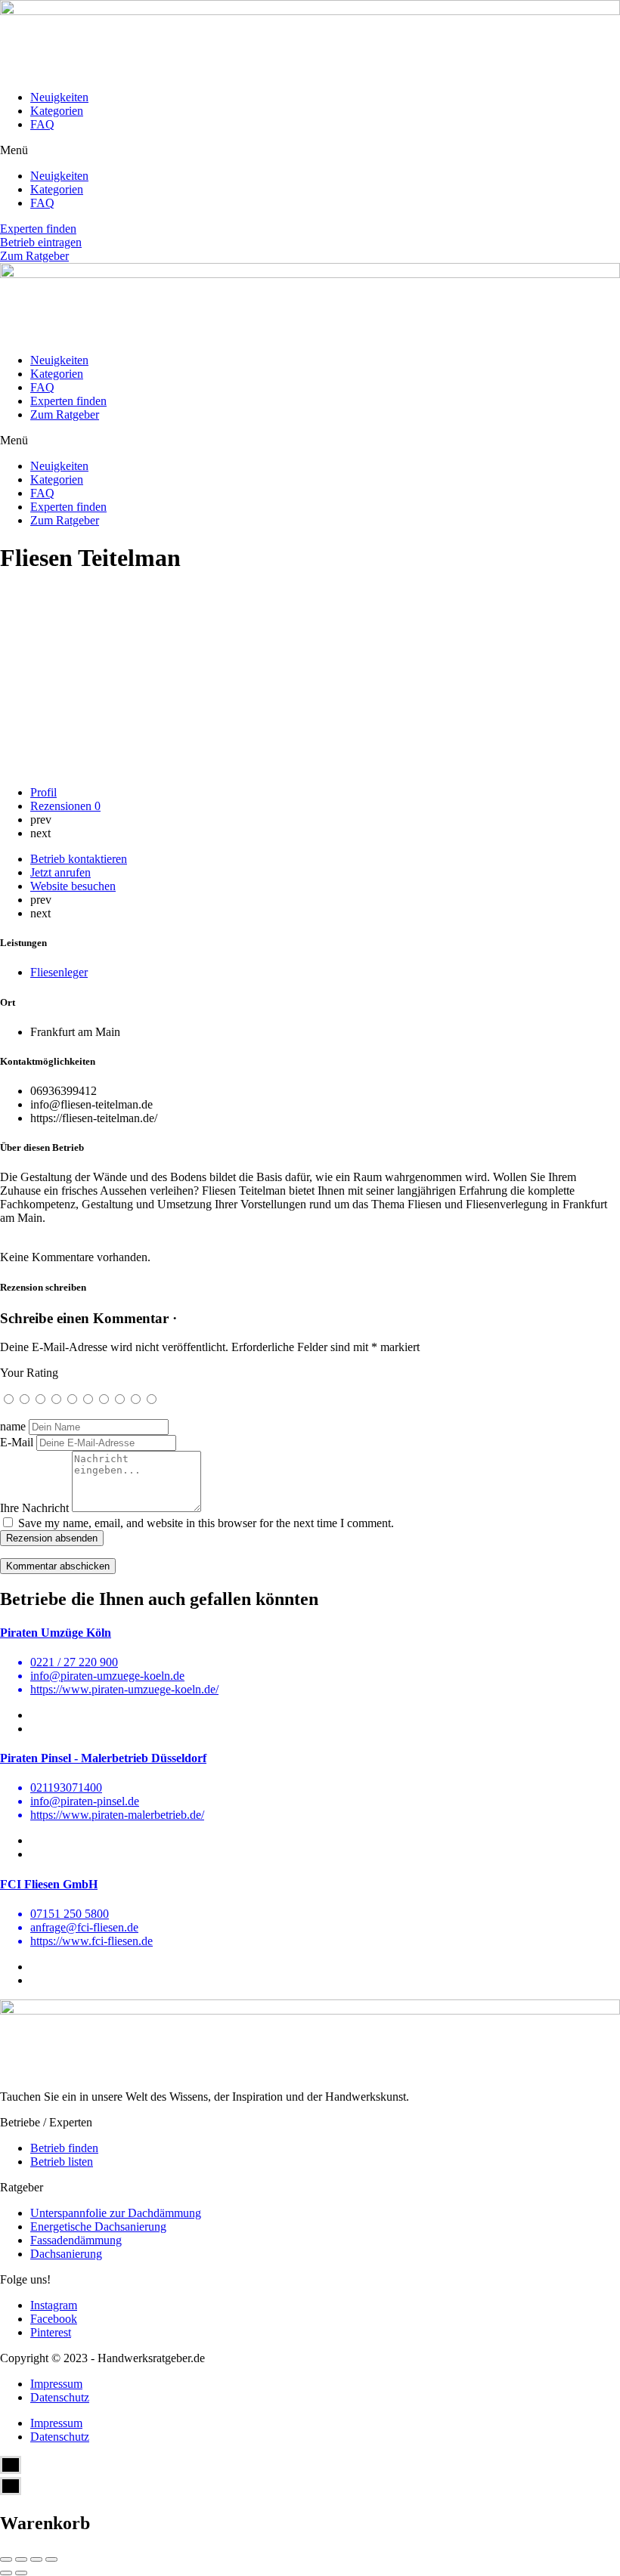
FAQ (42, 124)
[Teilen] (21, 2559)
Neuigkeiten (59, 97)
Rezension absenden (52, 1538)
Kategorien (57, 111)
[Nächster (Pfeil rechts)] (21, 2573)
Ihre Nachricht (34, 1508)
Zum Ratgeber (65, 414)
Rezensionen (65, 806)
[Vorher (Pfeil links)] (6, 2573)
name (13, 1426)
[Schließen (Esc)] (6, 2559)
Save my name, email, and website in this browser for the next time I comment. (206, 1523)
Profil (43, 792)
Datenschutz (60, 2397)
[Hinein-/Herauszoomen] (51, 2559)
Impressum (56, 2384)
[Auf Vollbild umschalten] (36, 2559)
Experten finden (68, 401)
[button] (310, 150)
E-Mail (17, 1442)
